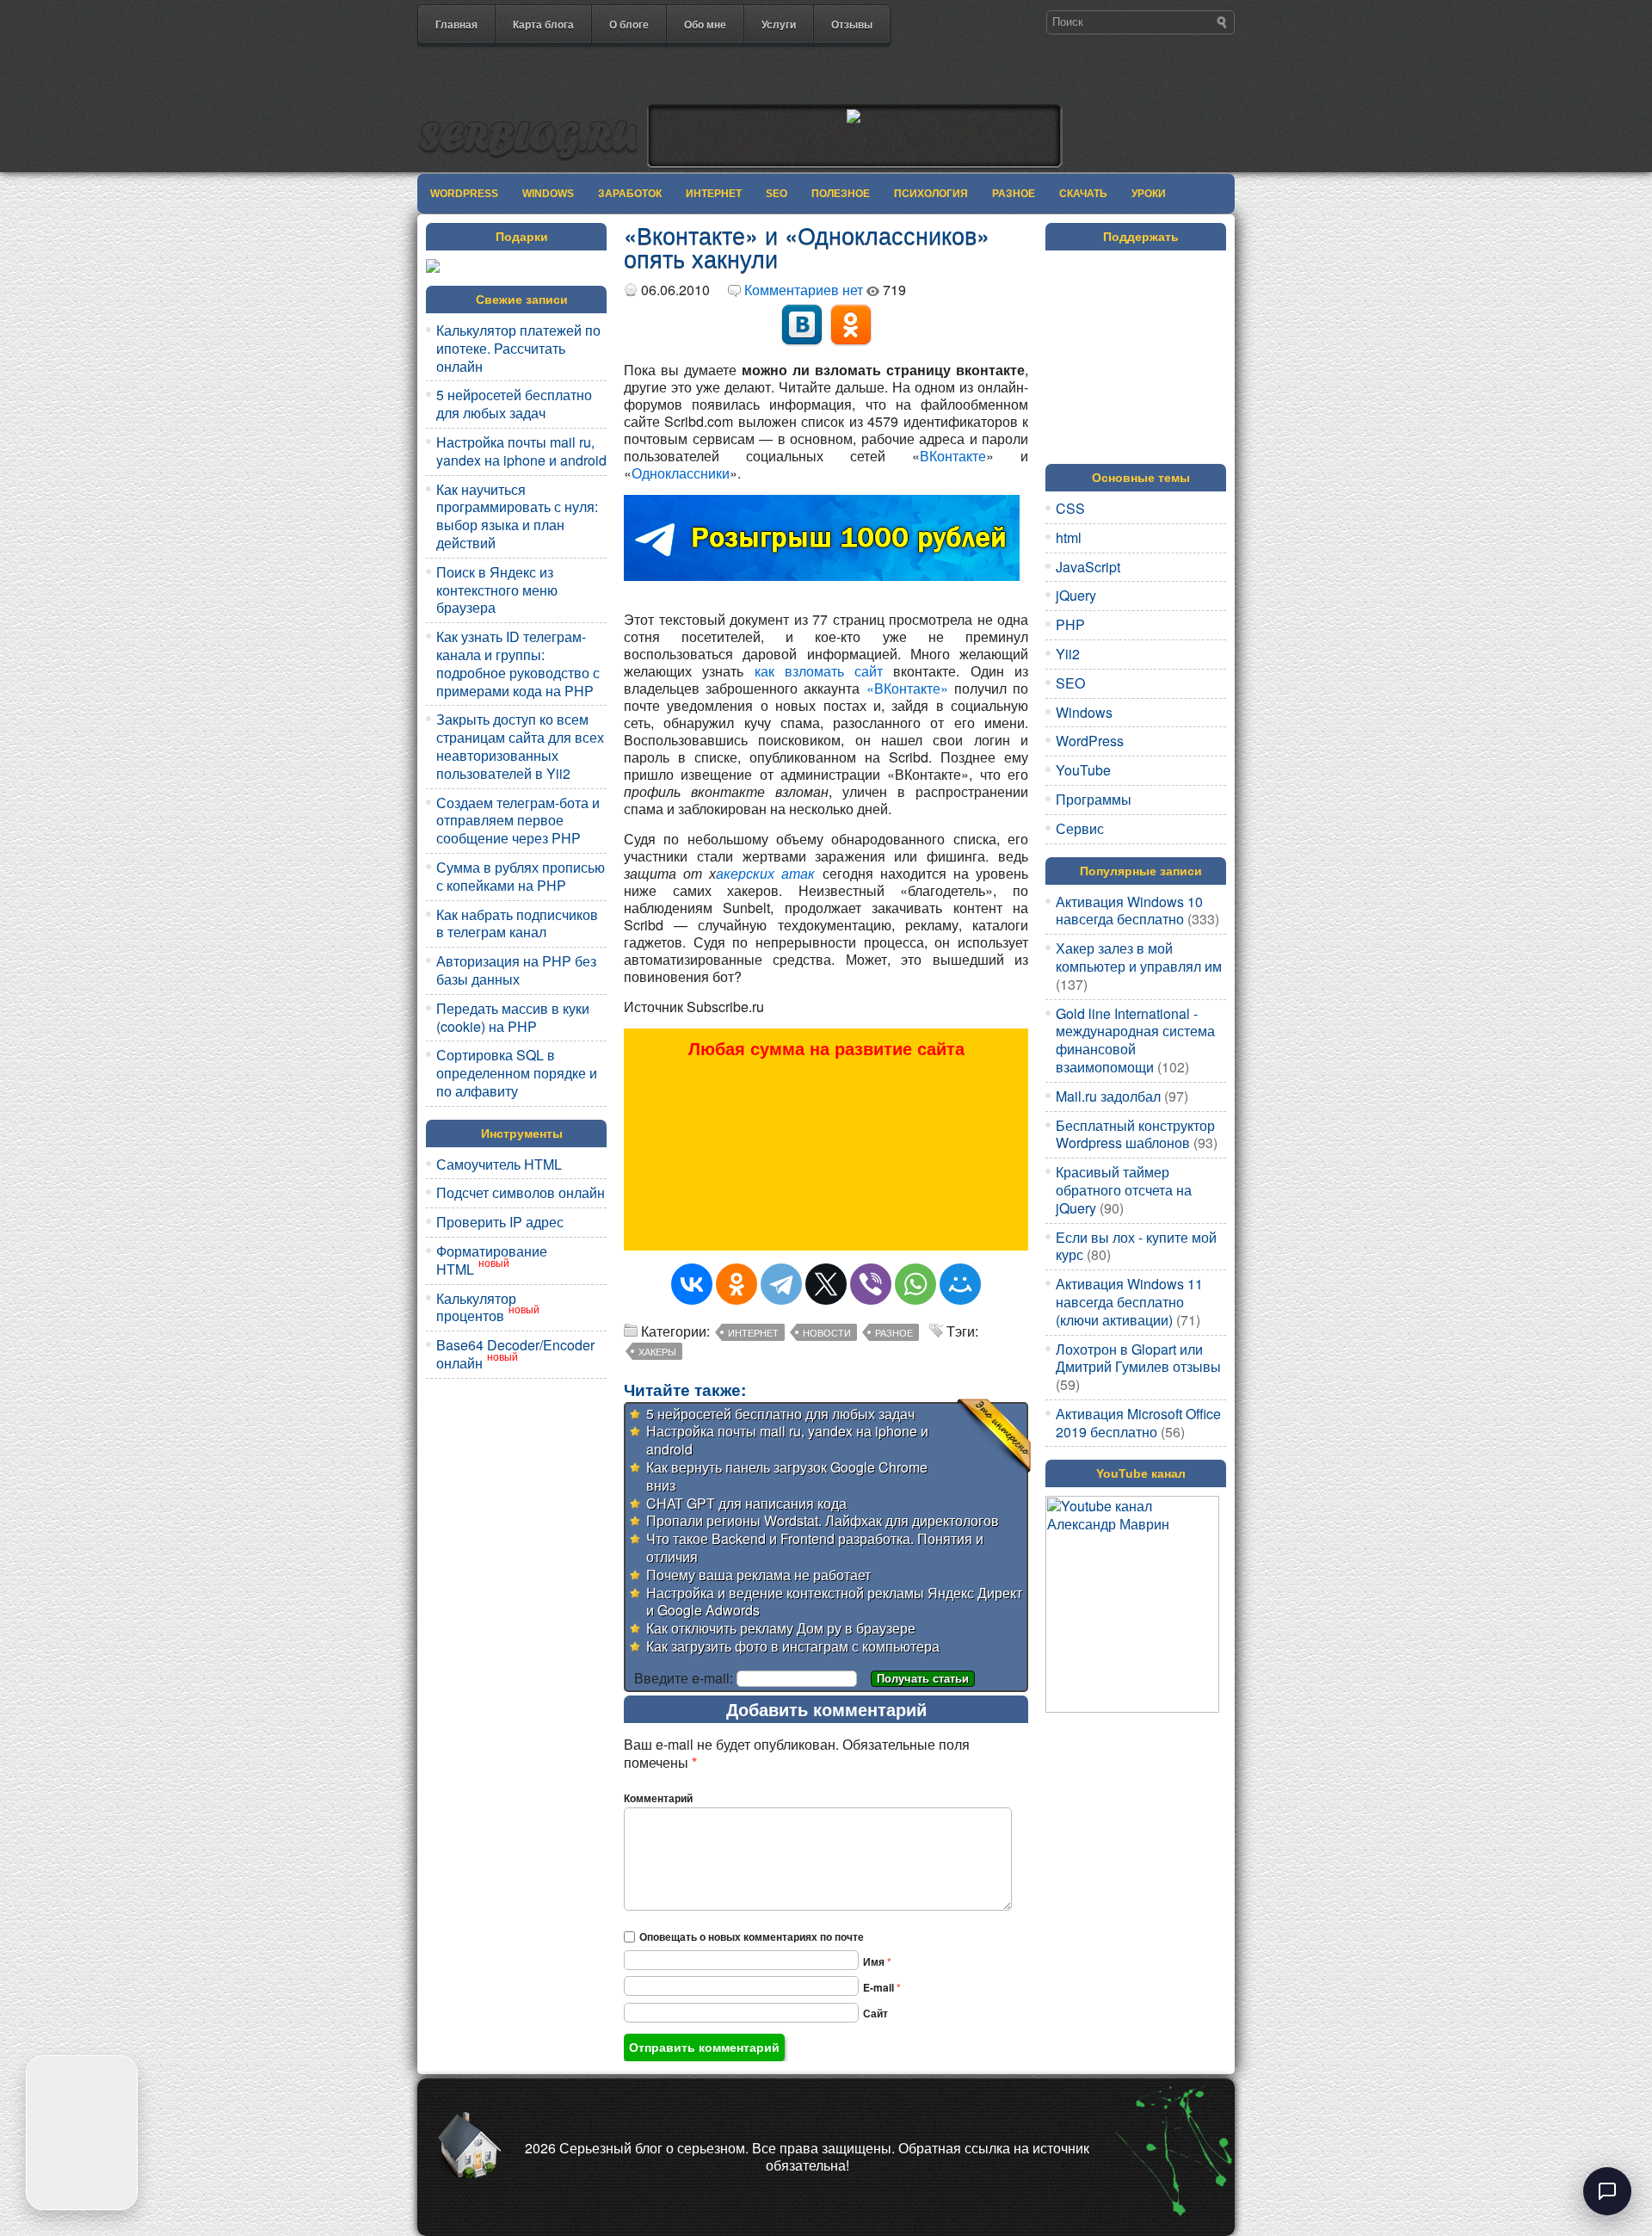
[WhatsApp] (915, 1284)
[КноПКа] (826, 324)
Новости (827, 1332)
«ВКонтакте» (907, 688)
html (1069, 537)
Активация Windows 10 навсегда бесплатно (1129, 911)
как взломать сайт (819, 671)
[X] (826, 1284)
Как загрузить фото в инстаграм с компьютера (793, 1646)
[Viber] (871, 1284)
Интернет (714, 194)
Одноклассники (681, 473)
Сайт (875, 2013)
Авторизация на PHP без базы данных (516, 970)
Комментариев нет (804, 290)
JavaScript (1088, 567)
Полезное (841, 194)
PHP (1070, 624)
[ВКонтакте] (692, 1284)
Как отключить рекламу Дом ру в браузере (781, 1628)
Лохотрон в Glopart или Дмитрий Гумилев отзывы (1138, 1358)
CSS (1070, 508)
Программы (1094, 799)
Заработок (630, 194)
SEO (777, 194)
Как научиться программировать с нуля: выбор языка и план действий (517, 516)
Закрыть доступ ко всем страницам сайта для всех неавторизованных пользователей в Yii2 (520, 746)
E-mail (882, 1987)
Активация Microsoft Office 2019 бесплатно (1138, 1423)
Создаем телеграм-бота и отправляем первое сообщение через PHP (518, 821)
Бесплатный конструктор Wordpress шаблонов (1135, 1134)
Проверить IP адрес (500, 1222)
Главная (456, 24)
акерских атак (765, 873)
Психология (931, 194)
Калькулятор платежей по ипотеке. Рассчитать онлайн (518, 348)
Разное (1014, 194)
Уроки (1149, 194)
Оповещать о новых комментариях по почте (752, 1936)
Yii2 (1068, 654)
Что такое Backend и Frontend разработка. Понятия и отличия (815, 1547)
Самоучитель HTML (499, 1164)
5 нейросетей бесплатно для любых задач (514, 404)
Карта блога (543, 24)
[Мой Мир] (960, 1284)
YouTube (1083, 770)
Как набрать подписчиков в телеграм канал (517, 923)
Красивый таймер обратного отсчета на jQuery (1124, 1190)
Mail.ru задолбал (1108, 1096)
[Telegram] (781, 1284)
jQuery (1076, 595)
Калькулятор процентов (476, 1307)
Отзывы (852, 24)
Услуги (779, 24)
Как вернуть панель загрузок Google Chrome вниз (787, 1476)
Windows (548, 194)
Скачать (1083, 194)
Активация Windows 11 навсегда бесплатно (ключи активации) (1129, 1302)
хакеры (657, 1351)
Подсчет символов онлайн (521, 1192)
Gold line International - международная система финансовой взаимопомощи (1135, 1040)
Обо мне (705, 24)
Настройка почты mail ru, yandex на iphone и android (521, 451)
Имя (877, 1961)
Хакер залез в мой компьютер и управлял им (1139, 957)
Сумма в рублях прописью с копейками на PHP (521, 876)
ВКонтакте (953, 456)
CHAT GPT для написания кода (746, 1503)
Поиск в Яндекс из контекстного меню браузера (497, 590)
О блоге (629, 24)
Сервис (1080, 828)
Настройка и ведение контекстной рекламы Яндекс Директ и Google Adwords (834, 1602)
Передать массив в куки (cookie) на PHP (513, 1017)
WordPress (464, 194)
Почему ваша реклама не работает (758, 1575)
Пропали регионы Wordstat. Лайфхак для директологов (823, 1520)
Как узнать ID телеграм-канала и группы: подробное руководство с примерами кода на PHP (518, 663)
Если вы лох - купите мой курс (1136, 1246)
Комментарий (658, 1798)
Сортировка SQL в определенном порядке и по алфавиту (517, 1073)
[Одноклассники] (737, 1284)
